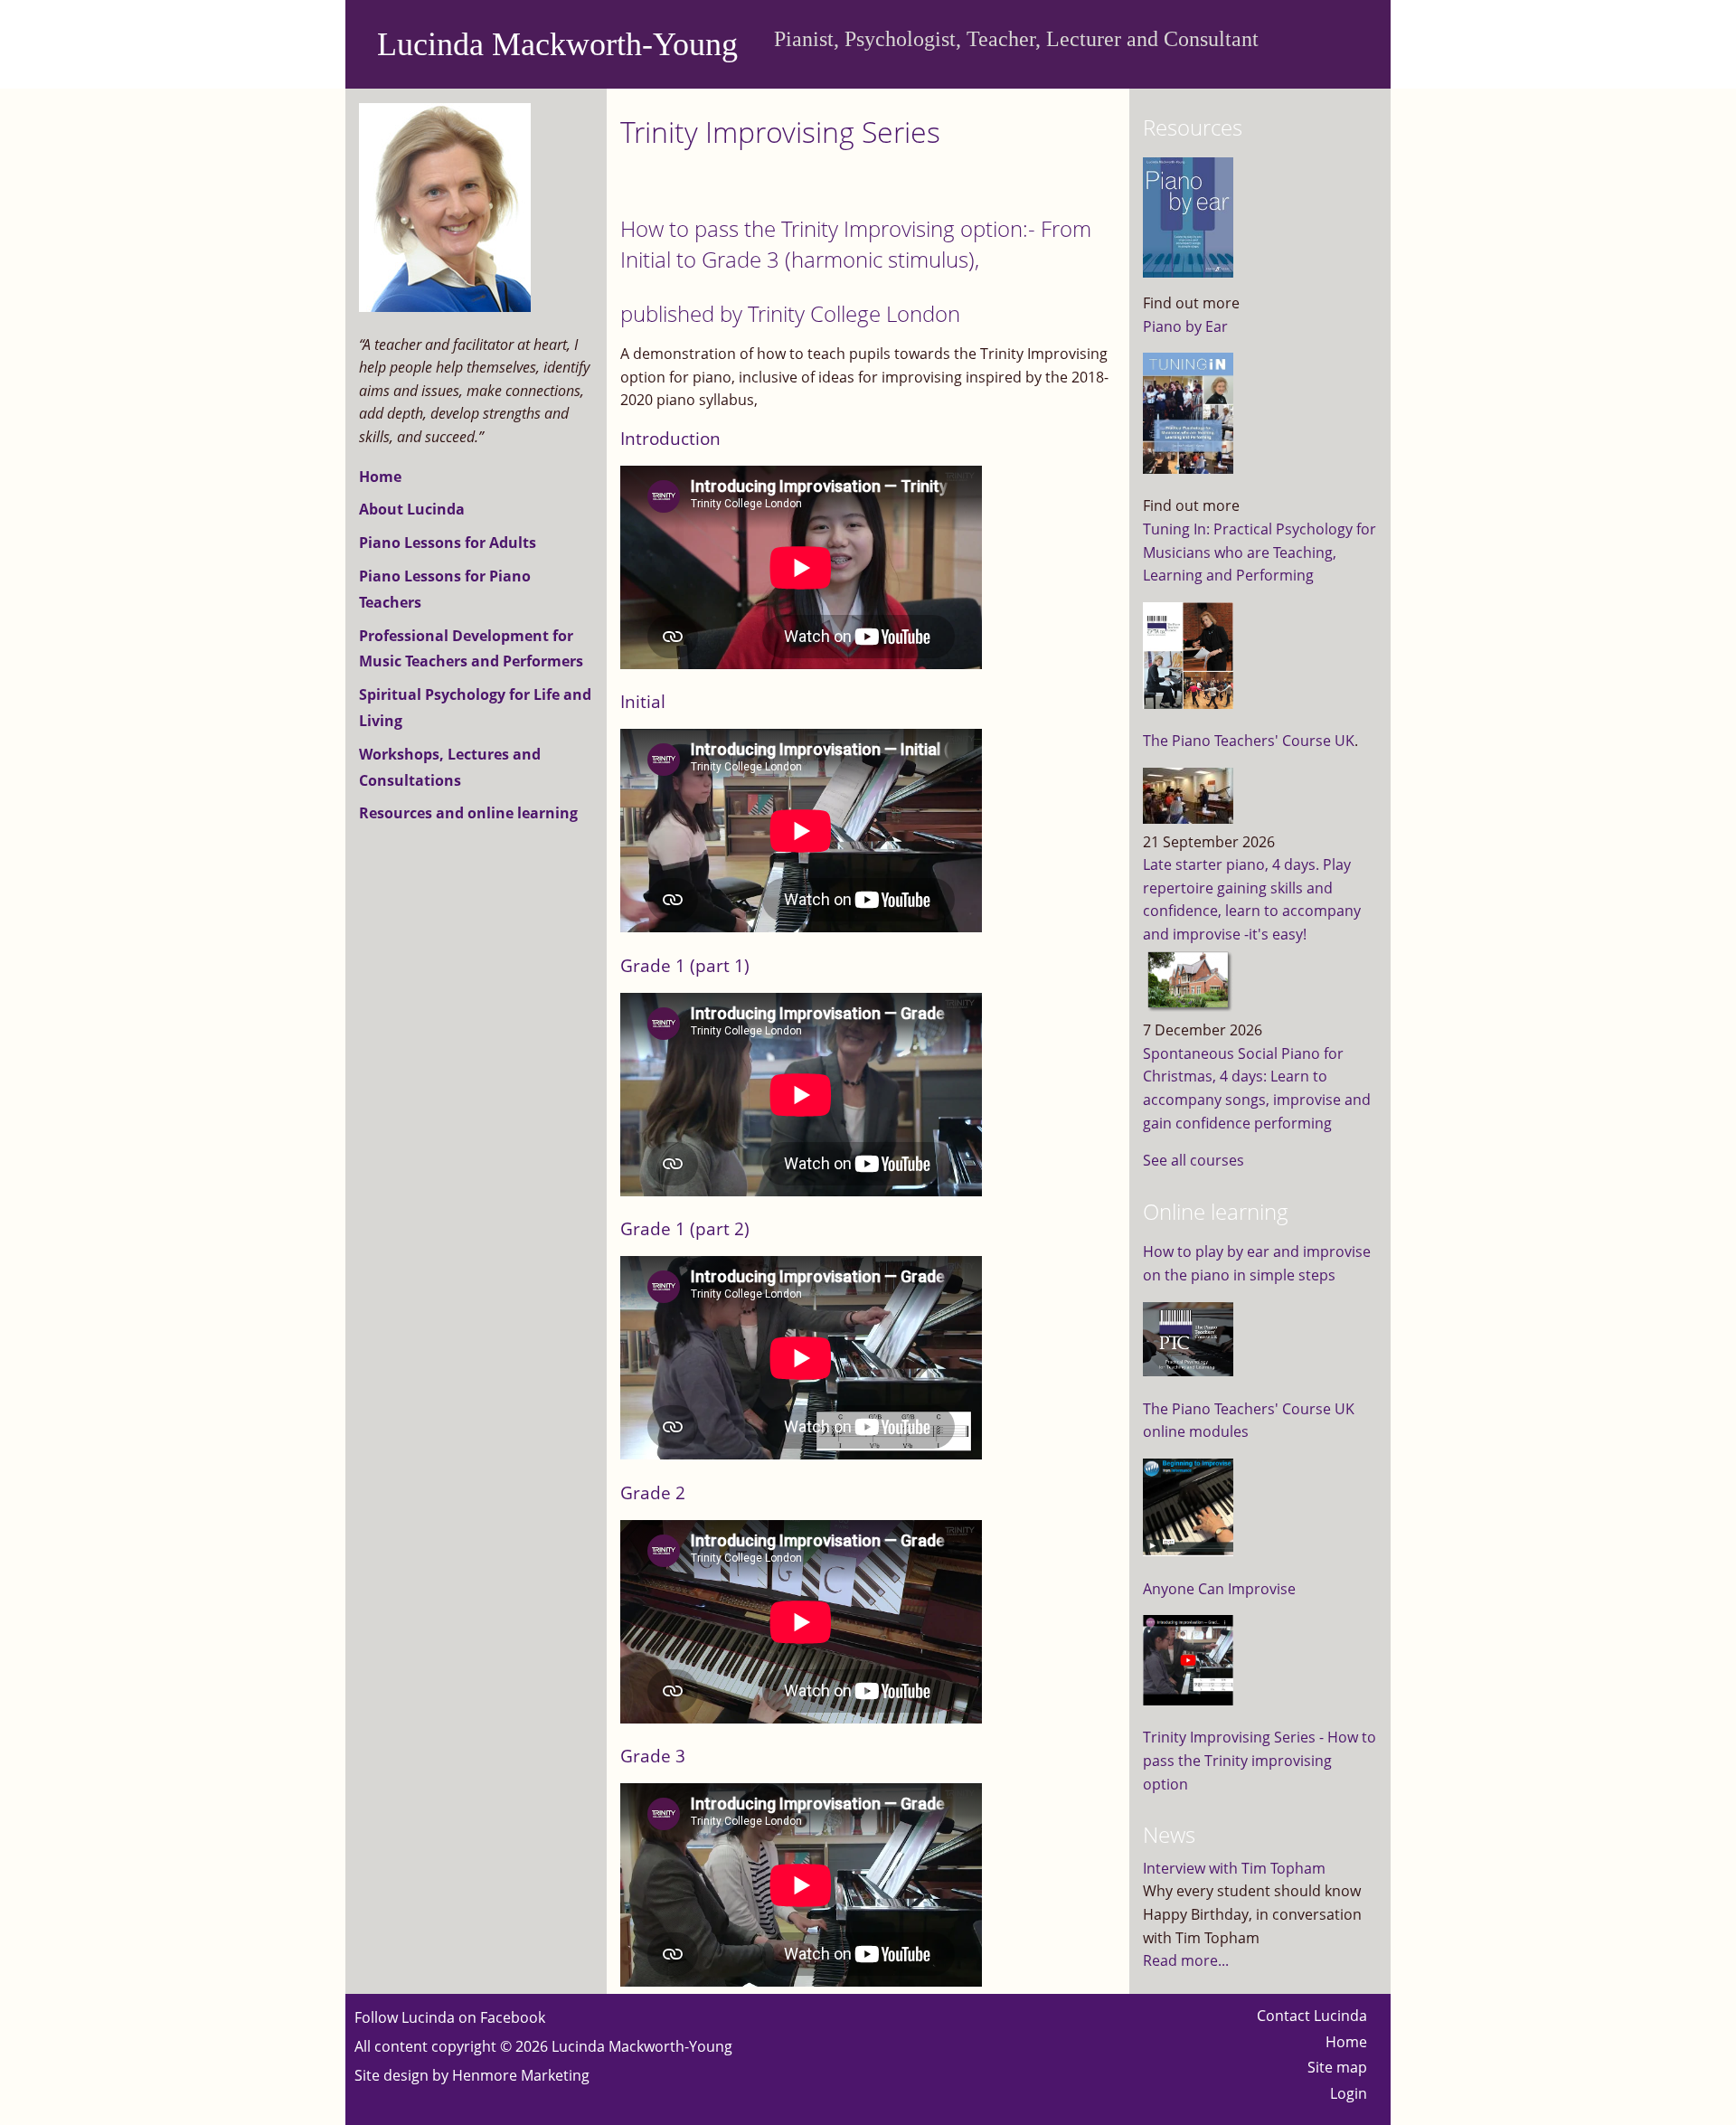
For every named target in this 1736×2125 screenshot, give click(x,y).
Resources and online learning (468, 813)
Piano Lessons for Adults (448, 543)
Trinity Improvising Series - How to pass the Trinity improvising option (1260, 1760)
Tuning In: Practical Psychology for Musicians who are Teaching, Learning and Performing (1260, 552)
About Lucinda (412, 509)
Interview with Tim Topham (1234, 1868)
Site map (1337, 2067)
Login (1349, 2093)
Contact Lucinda (1312, 2016)
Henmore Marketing (521, 2075)
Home (380, 477)
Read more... (1186, 1960)
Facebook (513, 2017)
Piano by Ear (1185, 326)
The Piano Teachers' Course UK (1249, 741)
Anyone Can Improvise (1219, 1589)
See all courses (1193, 1160)
